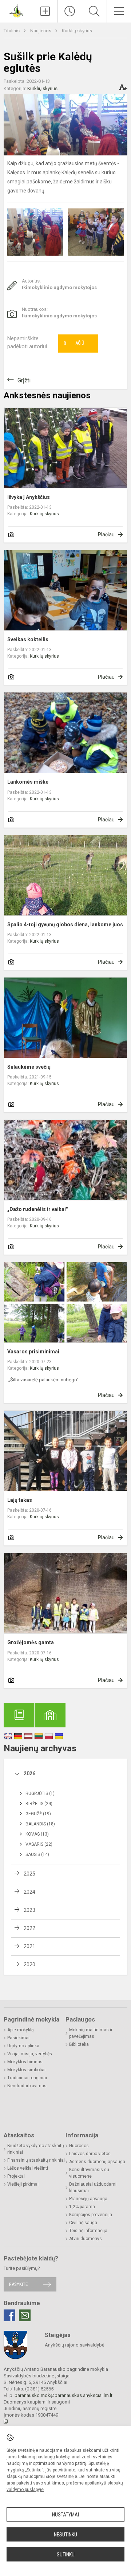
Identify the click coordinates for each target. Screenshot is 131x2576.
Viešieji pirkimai (23, 2184)
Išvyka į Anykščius (29, 497)
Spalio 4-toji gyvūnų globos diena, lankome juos (65, 925)
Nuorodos (79, 2146)
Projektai (16, 2176)
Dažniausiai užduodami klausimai (93, 2187)
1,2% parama (82, 2207)
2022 (29, 1928)
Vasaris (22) (39, 1844)
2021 (29, 1946)
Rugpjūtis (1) (40, 1793)
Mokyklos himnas (25, 2062)
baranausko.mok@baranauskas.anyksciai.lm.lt (63, 2395)
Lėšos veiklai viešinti (28, 2168)
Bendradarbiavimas (27, 2086)
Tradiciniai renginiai (27, 2078)
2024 (29, 1892)
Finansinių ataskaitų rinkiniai (36, 2160)
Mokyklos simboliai (26, 2070)
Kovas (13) (37, 1834)
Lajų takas (20, 1500)
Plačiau (106, 535)
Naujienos (41, 31)
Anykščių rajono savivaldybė (75, 2345)
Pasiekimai (18, 2038)
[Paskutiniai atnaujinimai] (70, 11)
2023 (29, 1910)
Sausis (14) (37, 1854)
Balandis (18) (40, 1824)
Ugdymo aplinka (23, 2046)
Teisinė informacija (88, 2231)
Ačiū (74, 344)
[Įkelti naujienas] (45, 11)
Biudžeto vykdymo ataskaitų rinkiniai (36, 2149)
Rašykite (18, 2284)
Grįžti (24, 380)
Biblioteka (79, 2044)
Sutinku (66, 2555)
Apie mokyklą (21, 2030)
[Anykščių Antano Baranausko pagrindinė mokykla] (16, 10)
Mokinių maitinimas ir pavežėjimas (91, 2033)
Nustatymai (65, 2515)
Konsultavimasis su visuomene (89, 2173)
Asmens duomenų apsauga (97, 2162)
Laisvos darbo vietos (90, 2154)
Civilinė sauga (83, 2223)
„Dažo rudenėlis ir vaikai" (37, 1209)
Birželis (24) (39, 1804)
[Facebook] (9, 2315)
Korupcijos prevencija (91, 2215)
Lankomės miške (28, 782)
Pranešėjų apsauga (88, 2199)
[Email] (25, 2315)
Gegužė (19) (38, 1814)
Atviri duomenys (86, 2239)
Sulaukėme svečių (29, 1067)
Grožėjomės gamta (31, 1642)
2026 (29, 1773)
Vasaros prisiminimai (33, 1352)
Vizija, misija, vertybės (30, 2054)
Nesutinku (65, 2535)
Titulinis (12, 31)
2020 (29, 1964)
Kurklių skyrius (77, 31)
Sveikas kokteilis (28, 639)
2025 (29, 1874)
